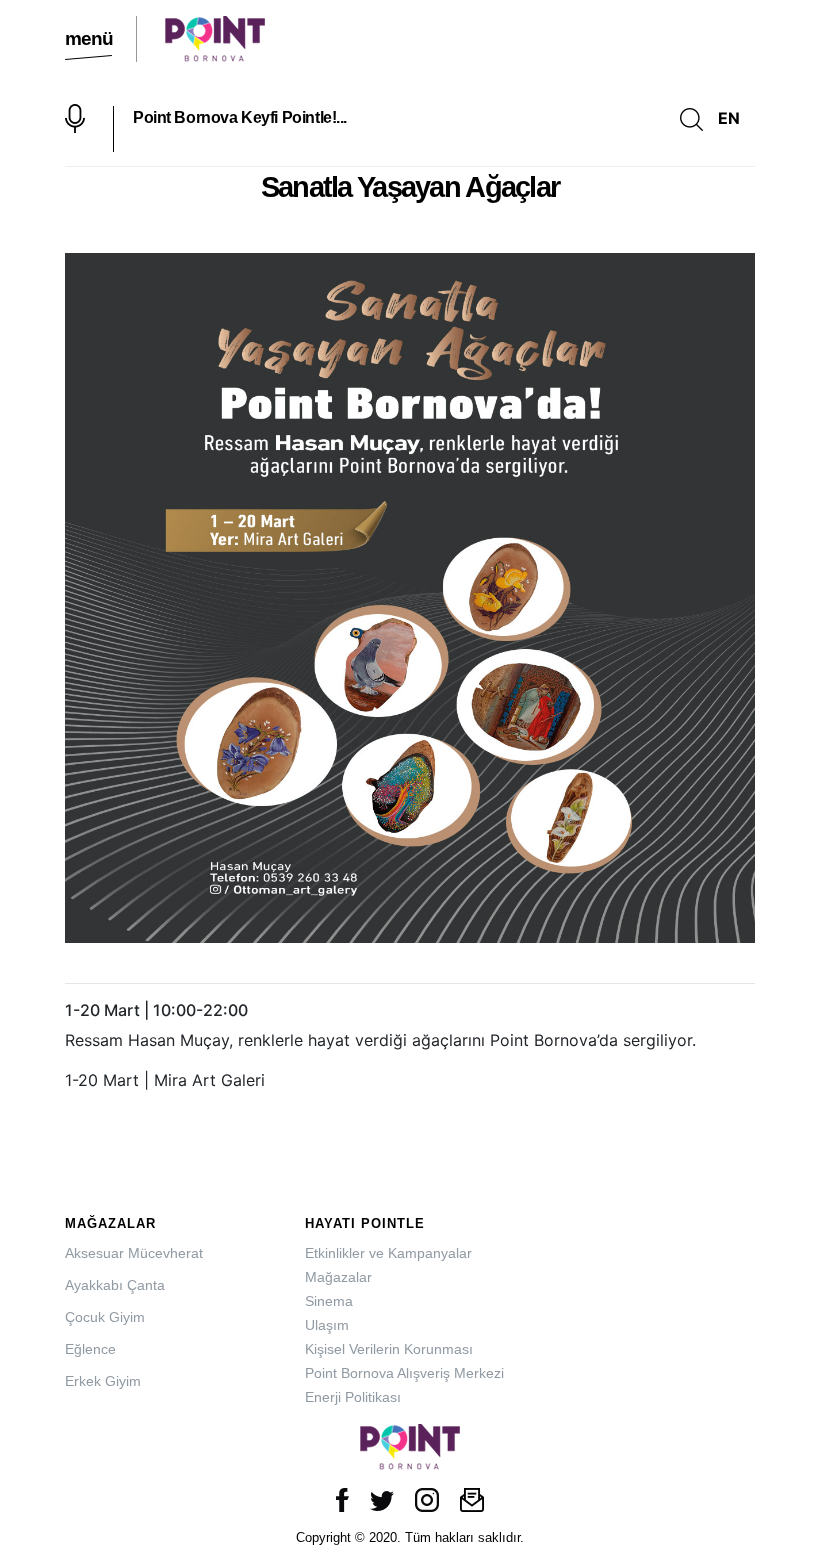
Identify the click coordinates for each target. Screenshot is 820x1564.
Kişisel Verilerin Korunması (389, 1349)
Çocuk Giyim (105, 1317)
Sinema (329, 1301)
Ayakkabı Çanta (115, 1285)
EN (729, 118)
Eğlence (90, 1349)
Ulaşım (327, 1325)
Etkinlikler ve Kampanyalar (388, 1253)
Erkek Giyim (103, 1381)
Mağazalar (338, 1277)
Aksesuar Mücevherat (134, 1253)
